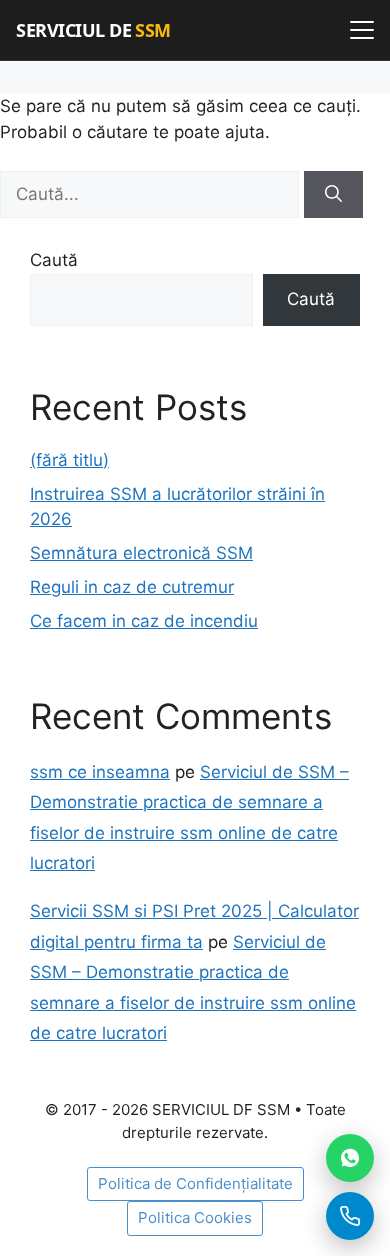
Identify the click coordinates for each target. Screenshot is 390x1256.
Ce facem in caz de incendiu (144, 621)
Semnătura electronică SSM (141, 553)
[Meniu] (362, 30)
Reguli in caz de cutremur (132, 587)
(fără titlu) (69, 460)
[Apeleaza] (350, 1216)
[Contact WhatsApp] (350, 1158)
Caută (54, 260)
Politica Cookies (195, 1217)
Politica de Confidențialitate (195, 1183)
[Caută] (333, 195)
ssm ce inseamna (100, 772)
